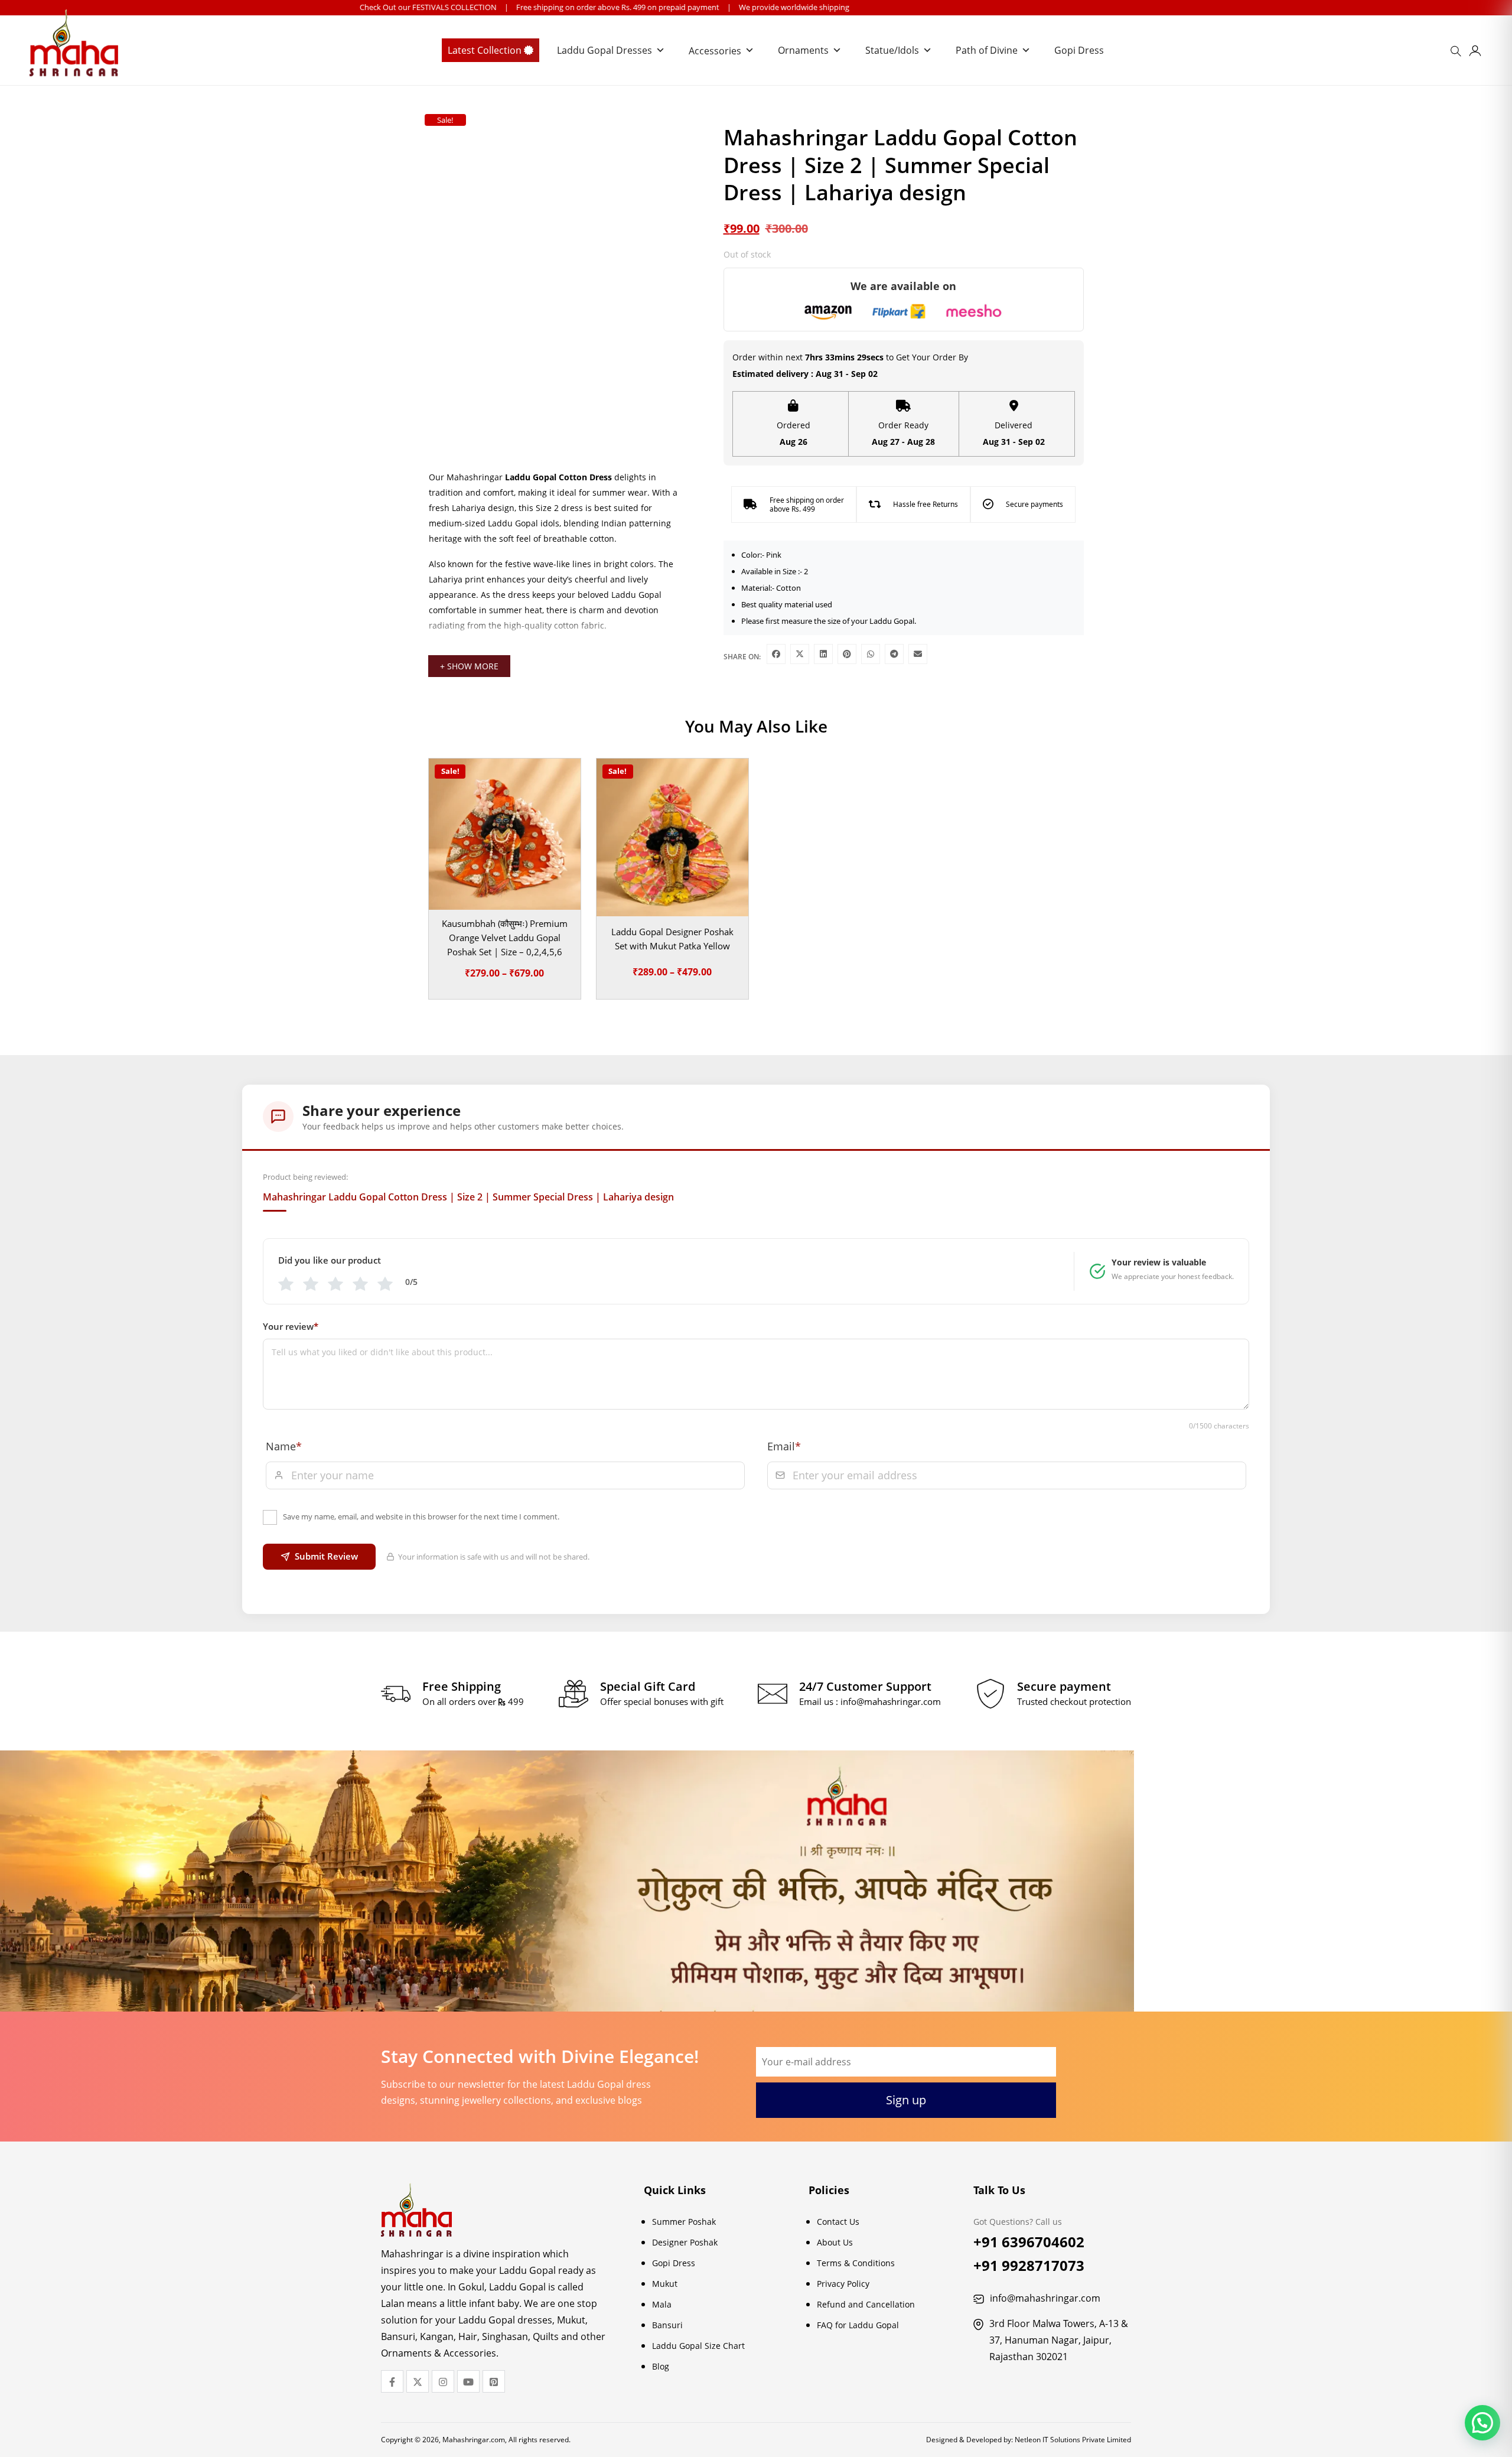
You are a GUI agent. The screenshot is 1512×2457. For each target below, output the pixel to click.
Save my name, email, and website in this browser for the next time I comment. (421, 1516)
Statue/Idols (892, 50)
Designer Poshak (685, 2242)
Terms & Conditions (856, 2263)
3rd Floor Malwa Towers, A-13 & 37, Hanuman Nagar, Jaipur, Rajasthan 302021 (1059, 2340)
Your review (291, 1326)
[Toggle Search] (1458, 55)
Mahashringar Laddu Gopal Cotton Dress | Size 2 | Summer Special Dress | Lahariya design (468, 1197)
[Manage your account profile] (1475, 53)
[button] (1482, 2423)
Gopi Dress (1079, 50)
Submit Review (326, 1556)
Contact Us (838, 2222)
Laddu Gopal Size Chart (698, 2346)
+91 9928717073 (1029, 2265)
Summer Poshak (684, 2222)
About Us (835, 2242)
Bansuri (667, 2325)
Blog (661, 2366)
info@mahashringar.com (891, 1701)
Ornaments (803, 50)
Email (784, 1446)
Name (284, 1446)
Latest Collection (486, 50)
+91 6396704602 (1029, 2242)
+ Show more (469, 666)
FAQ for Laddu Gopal (858, 2325)
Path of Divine (987, 50)
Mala (662, 2304)
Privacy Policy (843, 2284)
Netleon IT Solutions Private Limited (1073, 2440)
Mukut (665, 2284)
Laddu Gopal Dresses (605, 50)
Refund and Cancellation (866, 2304)
